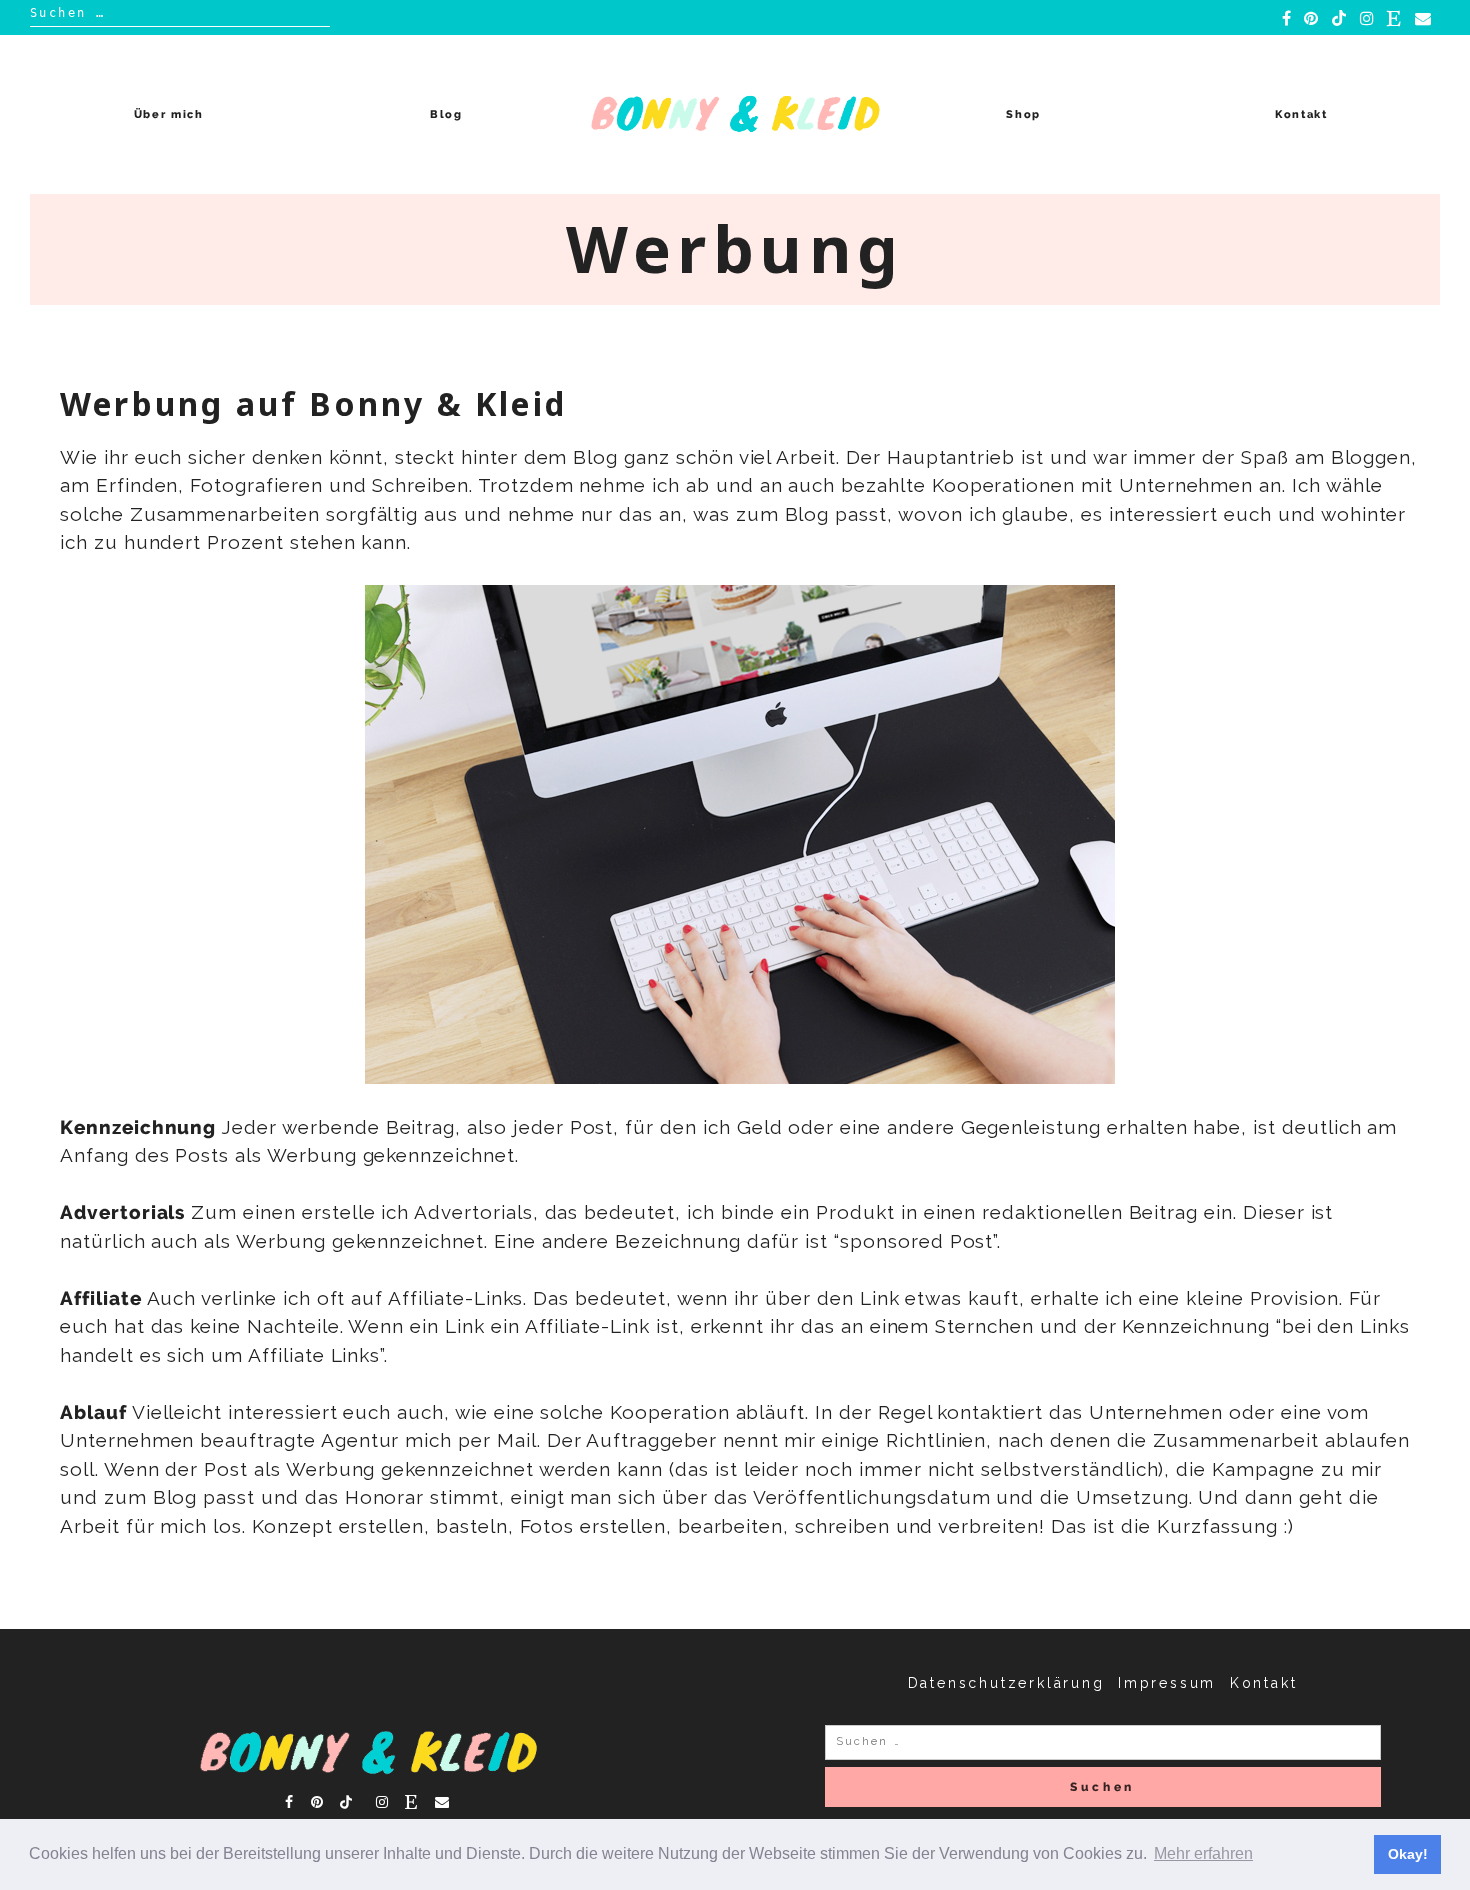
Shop (1023, 114)
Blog (446, 114)
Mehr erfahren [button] (1203, 1853)
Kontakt (1301, 114)
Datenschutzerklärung (1006, 1683)
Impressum (1167, 1683)
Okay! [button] (1408, 1854)
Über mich (169, 114)
